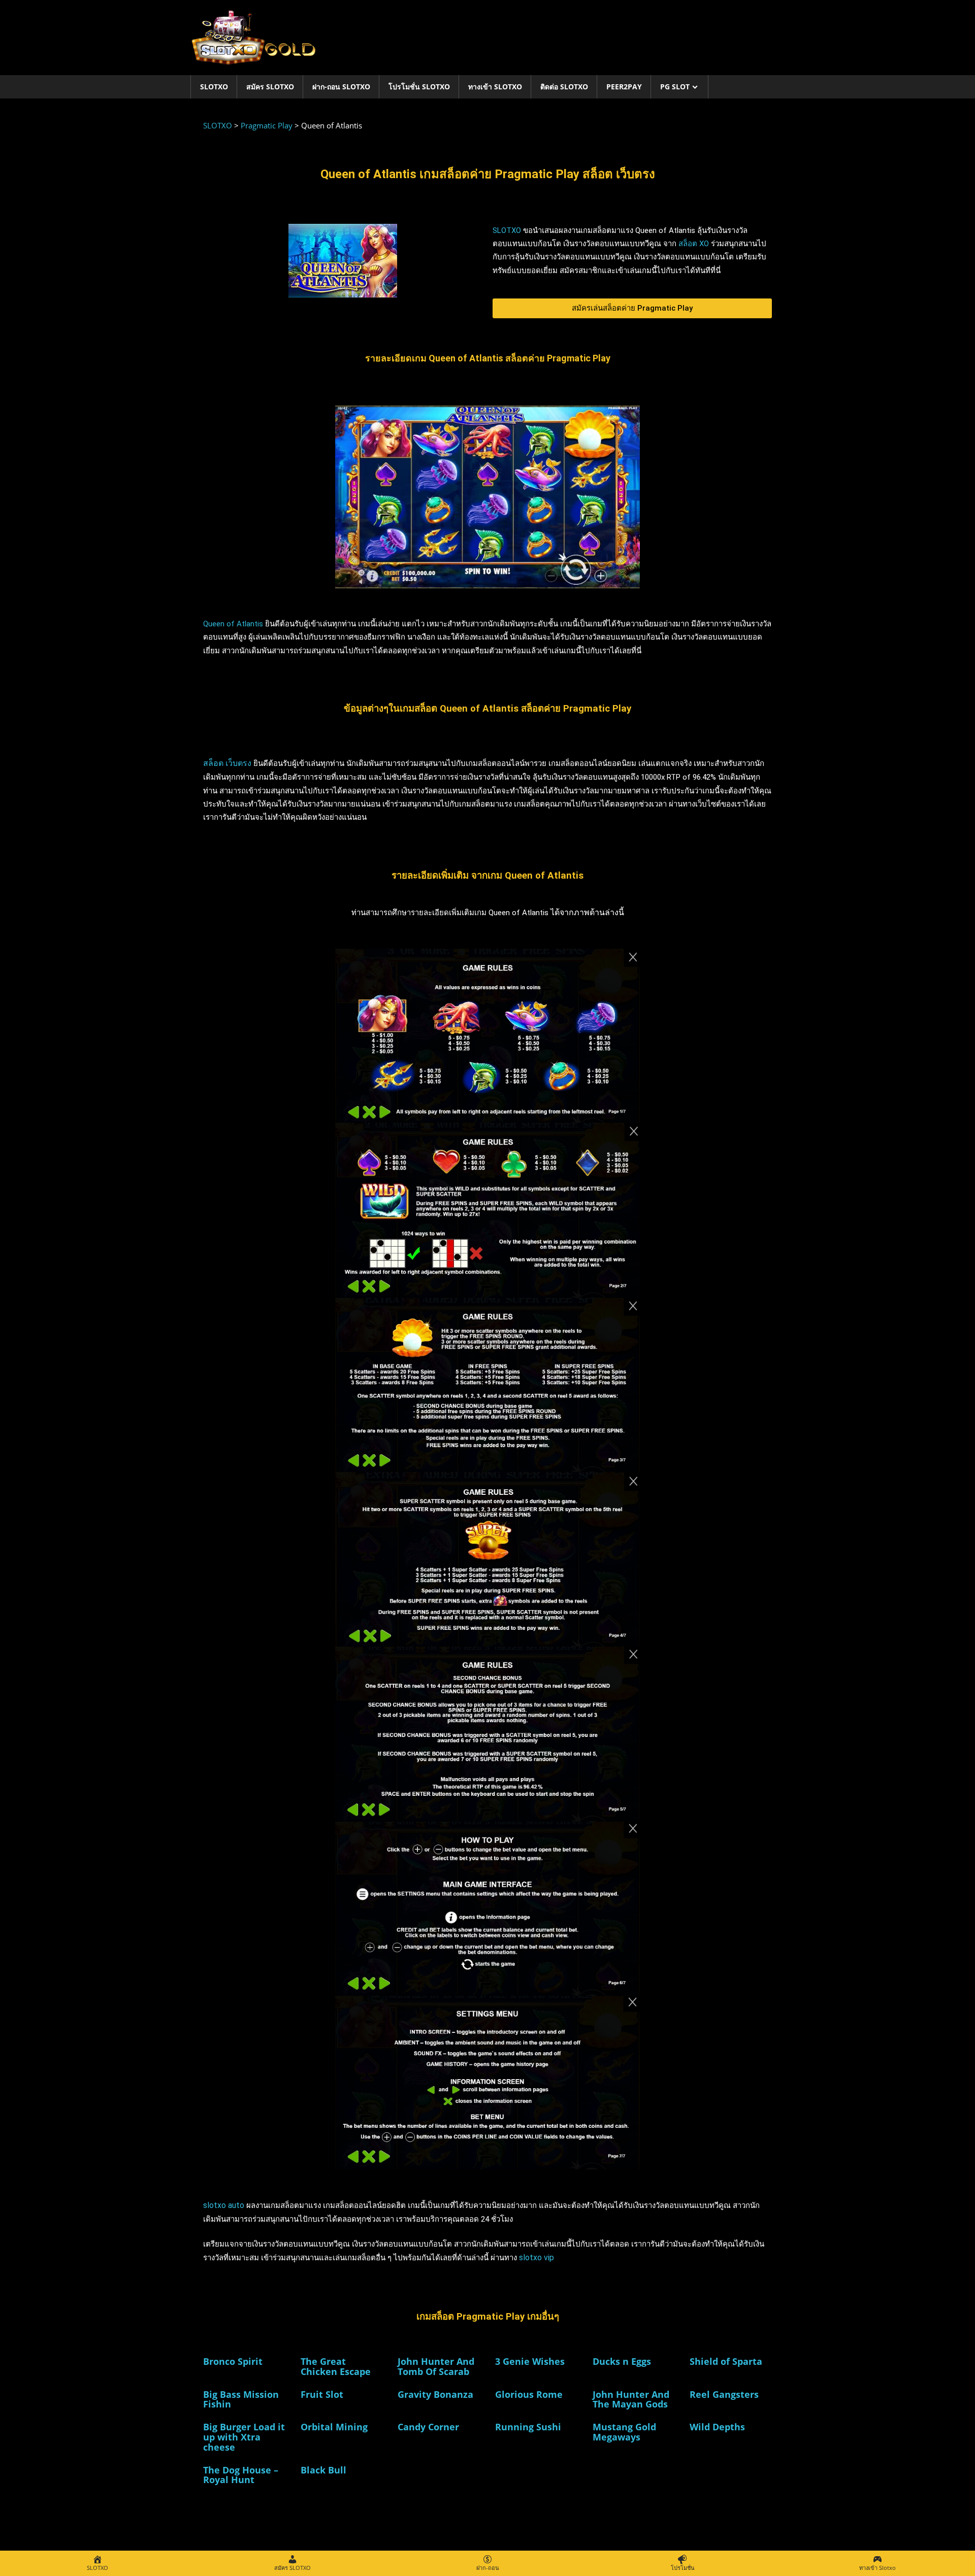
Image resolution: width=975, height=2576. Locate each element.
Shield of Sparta (726, 2361)
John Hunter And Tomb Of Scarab (436, 2366)
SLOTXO (214, 87)
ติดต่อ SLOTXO (564, 87)
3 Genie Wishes (530, 2361)
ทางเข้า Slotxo (495, 87)
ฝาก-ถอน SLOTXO (341, 87)
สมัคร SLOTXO (270, 87)
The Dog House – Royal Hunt (241, 2475)
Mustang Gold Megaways (624, 2432)
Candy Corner (428, 2427)
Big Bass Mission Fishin (241, 2399)
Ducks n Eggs (622, 2361)
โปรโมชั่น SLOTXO (419, 87)
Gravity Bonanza (435, 2394)
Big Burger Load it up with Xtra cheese (244, 2437)
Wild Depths (717, 2427)
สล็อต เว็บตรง (227, 763)
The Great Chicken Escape (336, 2366)
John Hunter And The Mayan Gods (631, 2399)
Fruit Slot (322, 2394)
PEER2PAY (624, 87)
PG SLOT (675, 87)
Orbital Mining (334, 2427)
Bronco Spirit (233, 2361)
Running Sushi (528, 2427)
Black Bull (323, 2470)
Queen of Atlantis (233, 624)
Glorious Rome (529, 2394)
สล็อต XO (694, 244)
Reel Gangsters (724, 2394)
